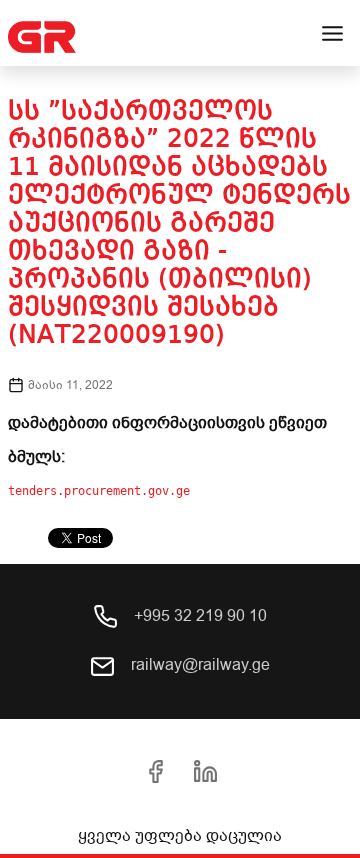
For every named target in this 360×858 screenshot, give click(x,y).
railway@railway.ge (198, 665)
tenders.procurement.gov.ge (99, 491)
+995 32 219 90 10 (198, 616)
